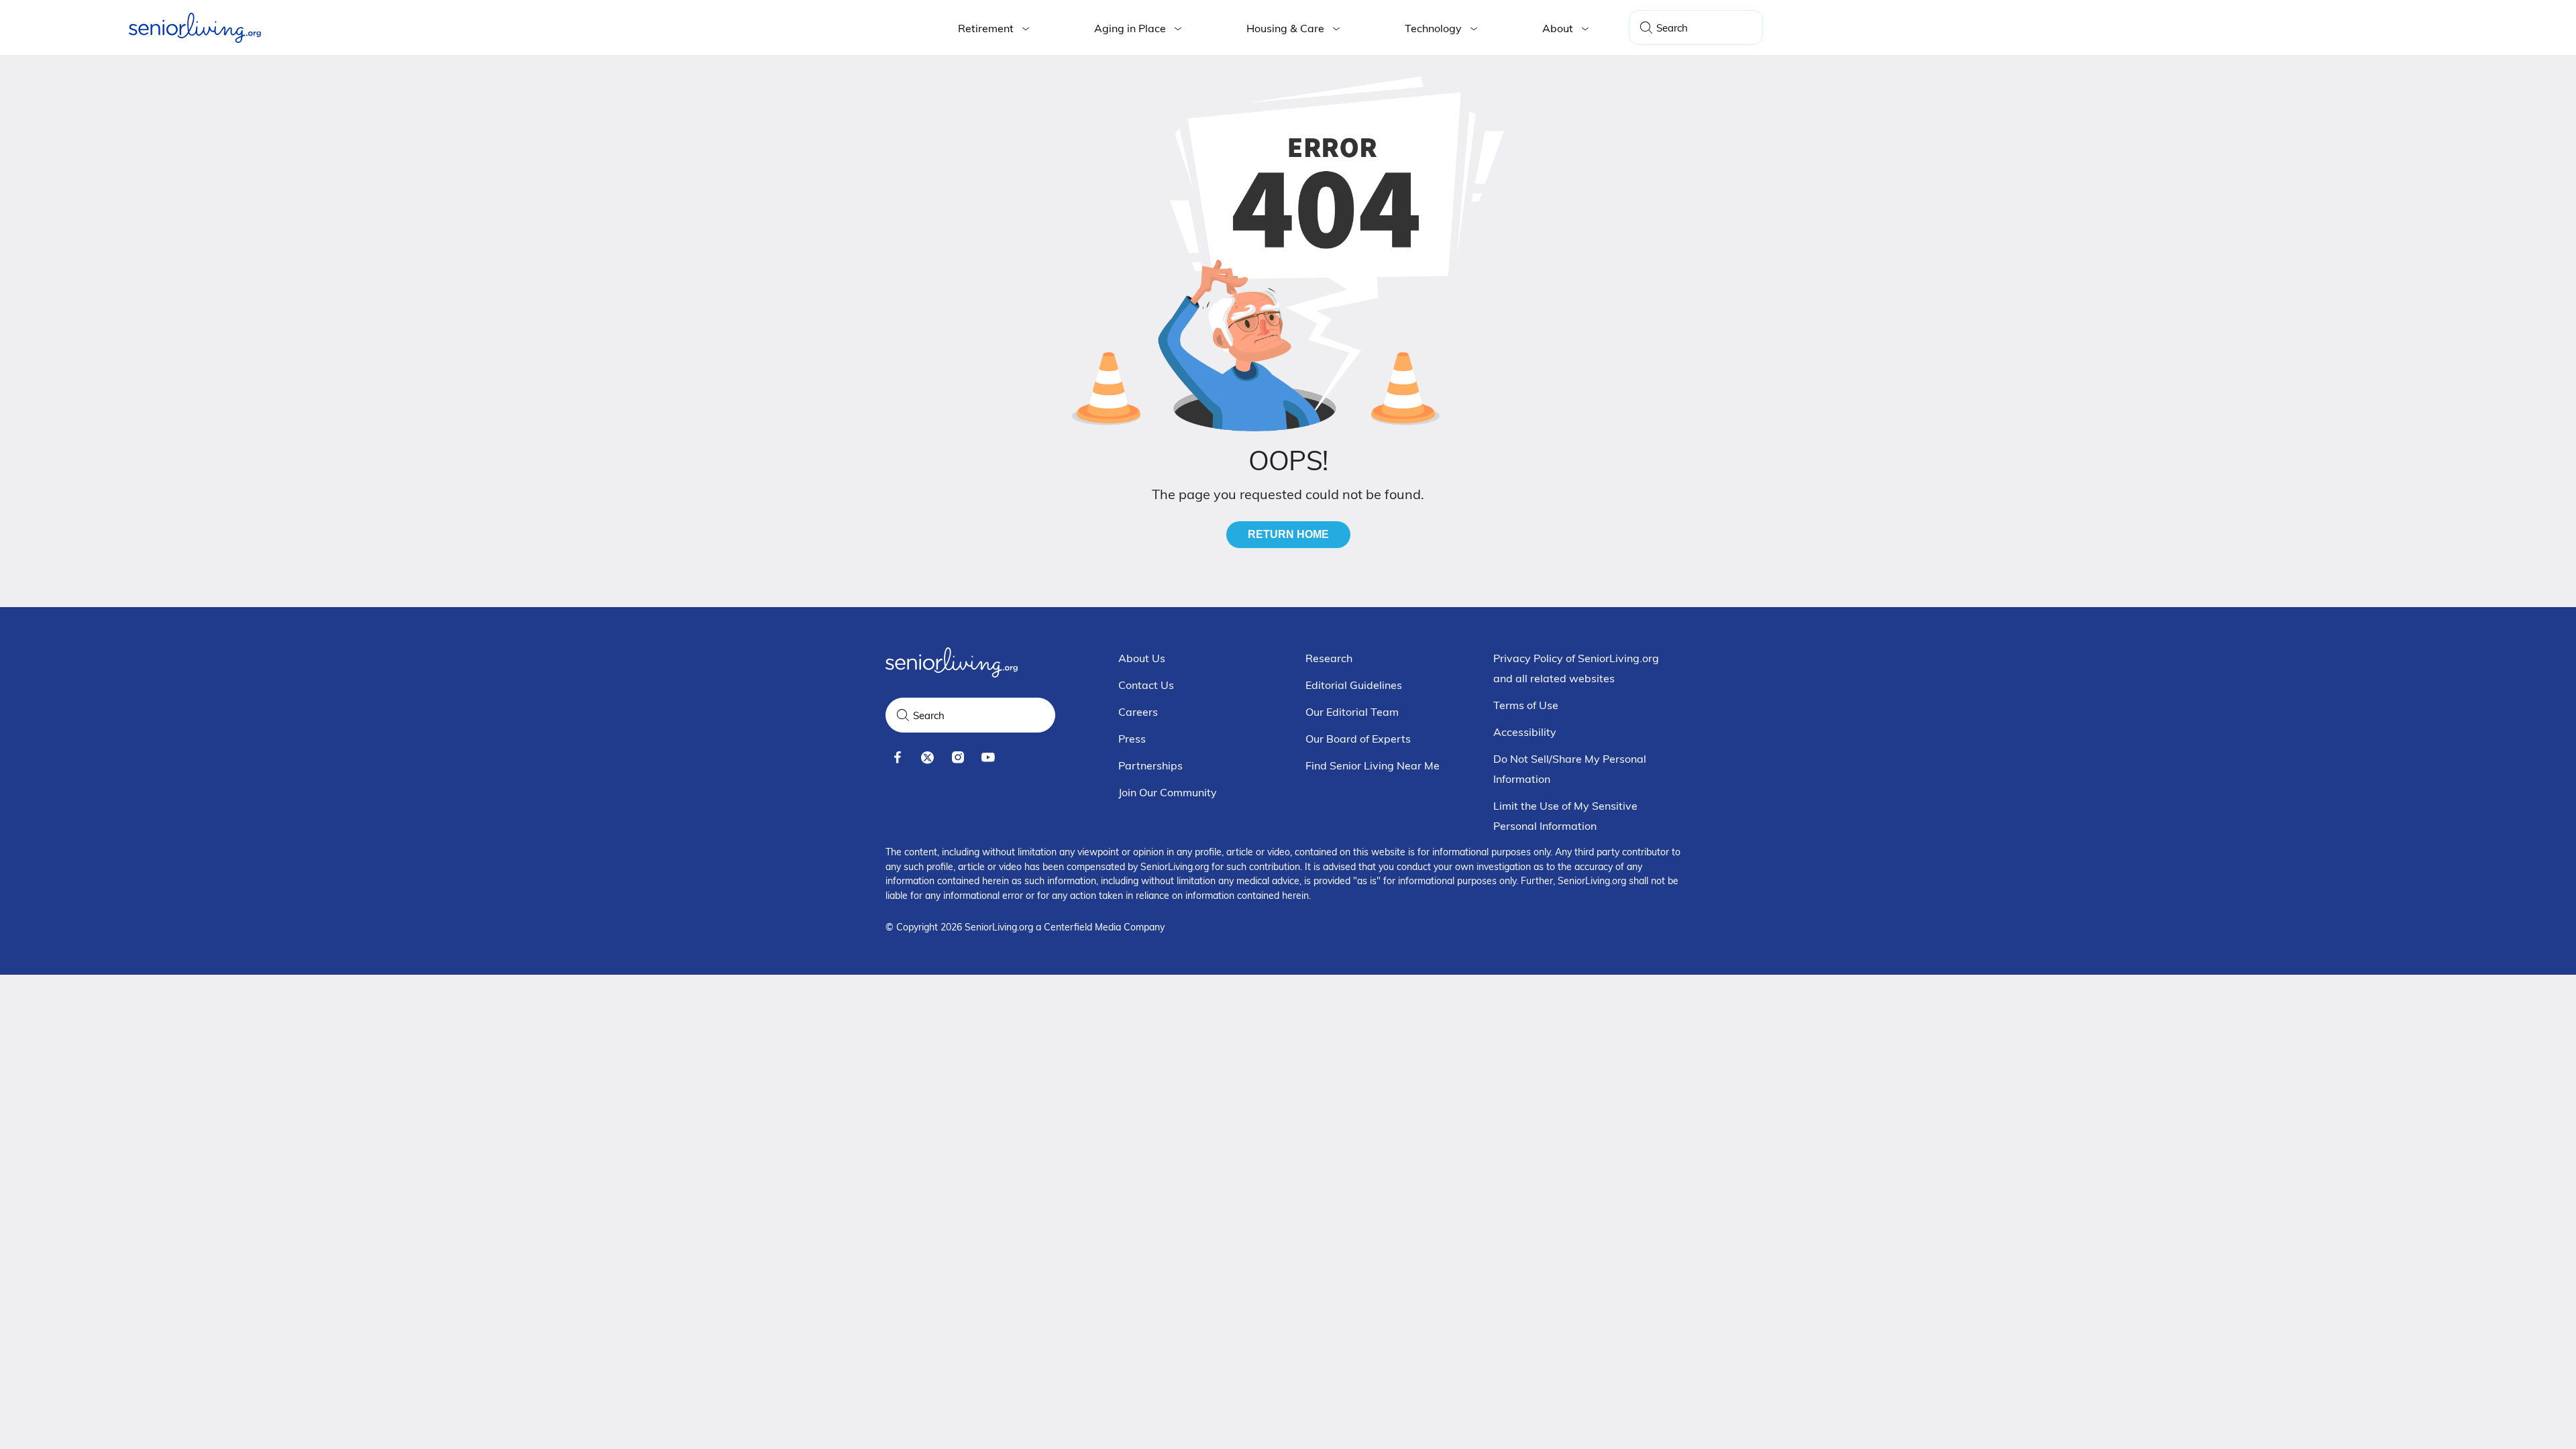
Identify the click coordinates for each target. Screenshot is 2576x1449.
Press (1132, 739)
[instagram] (958, 758)
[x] (927, 758)
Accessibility (1525, 732)
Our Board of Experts (1358, 739)
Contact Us (1146, 685)
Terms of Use (1526, 705)
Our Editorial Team (1352, 712)
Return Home (1288, 534)
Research (1329, 658)
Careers (1138, 712)
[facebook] (897, 758)
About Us (1142, 658)
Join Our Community (1168, 792)
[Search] (1646, 28)
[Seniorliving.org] (195, 28)
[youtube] (988, 758)
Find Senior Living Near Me (1373, 765)
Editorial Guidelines (1354, 685)
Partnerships (1150, 765)
